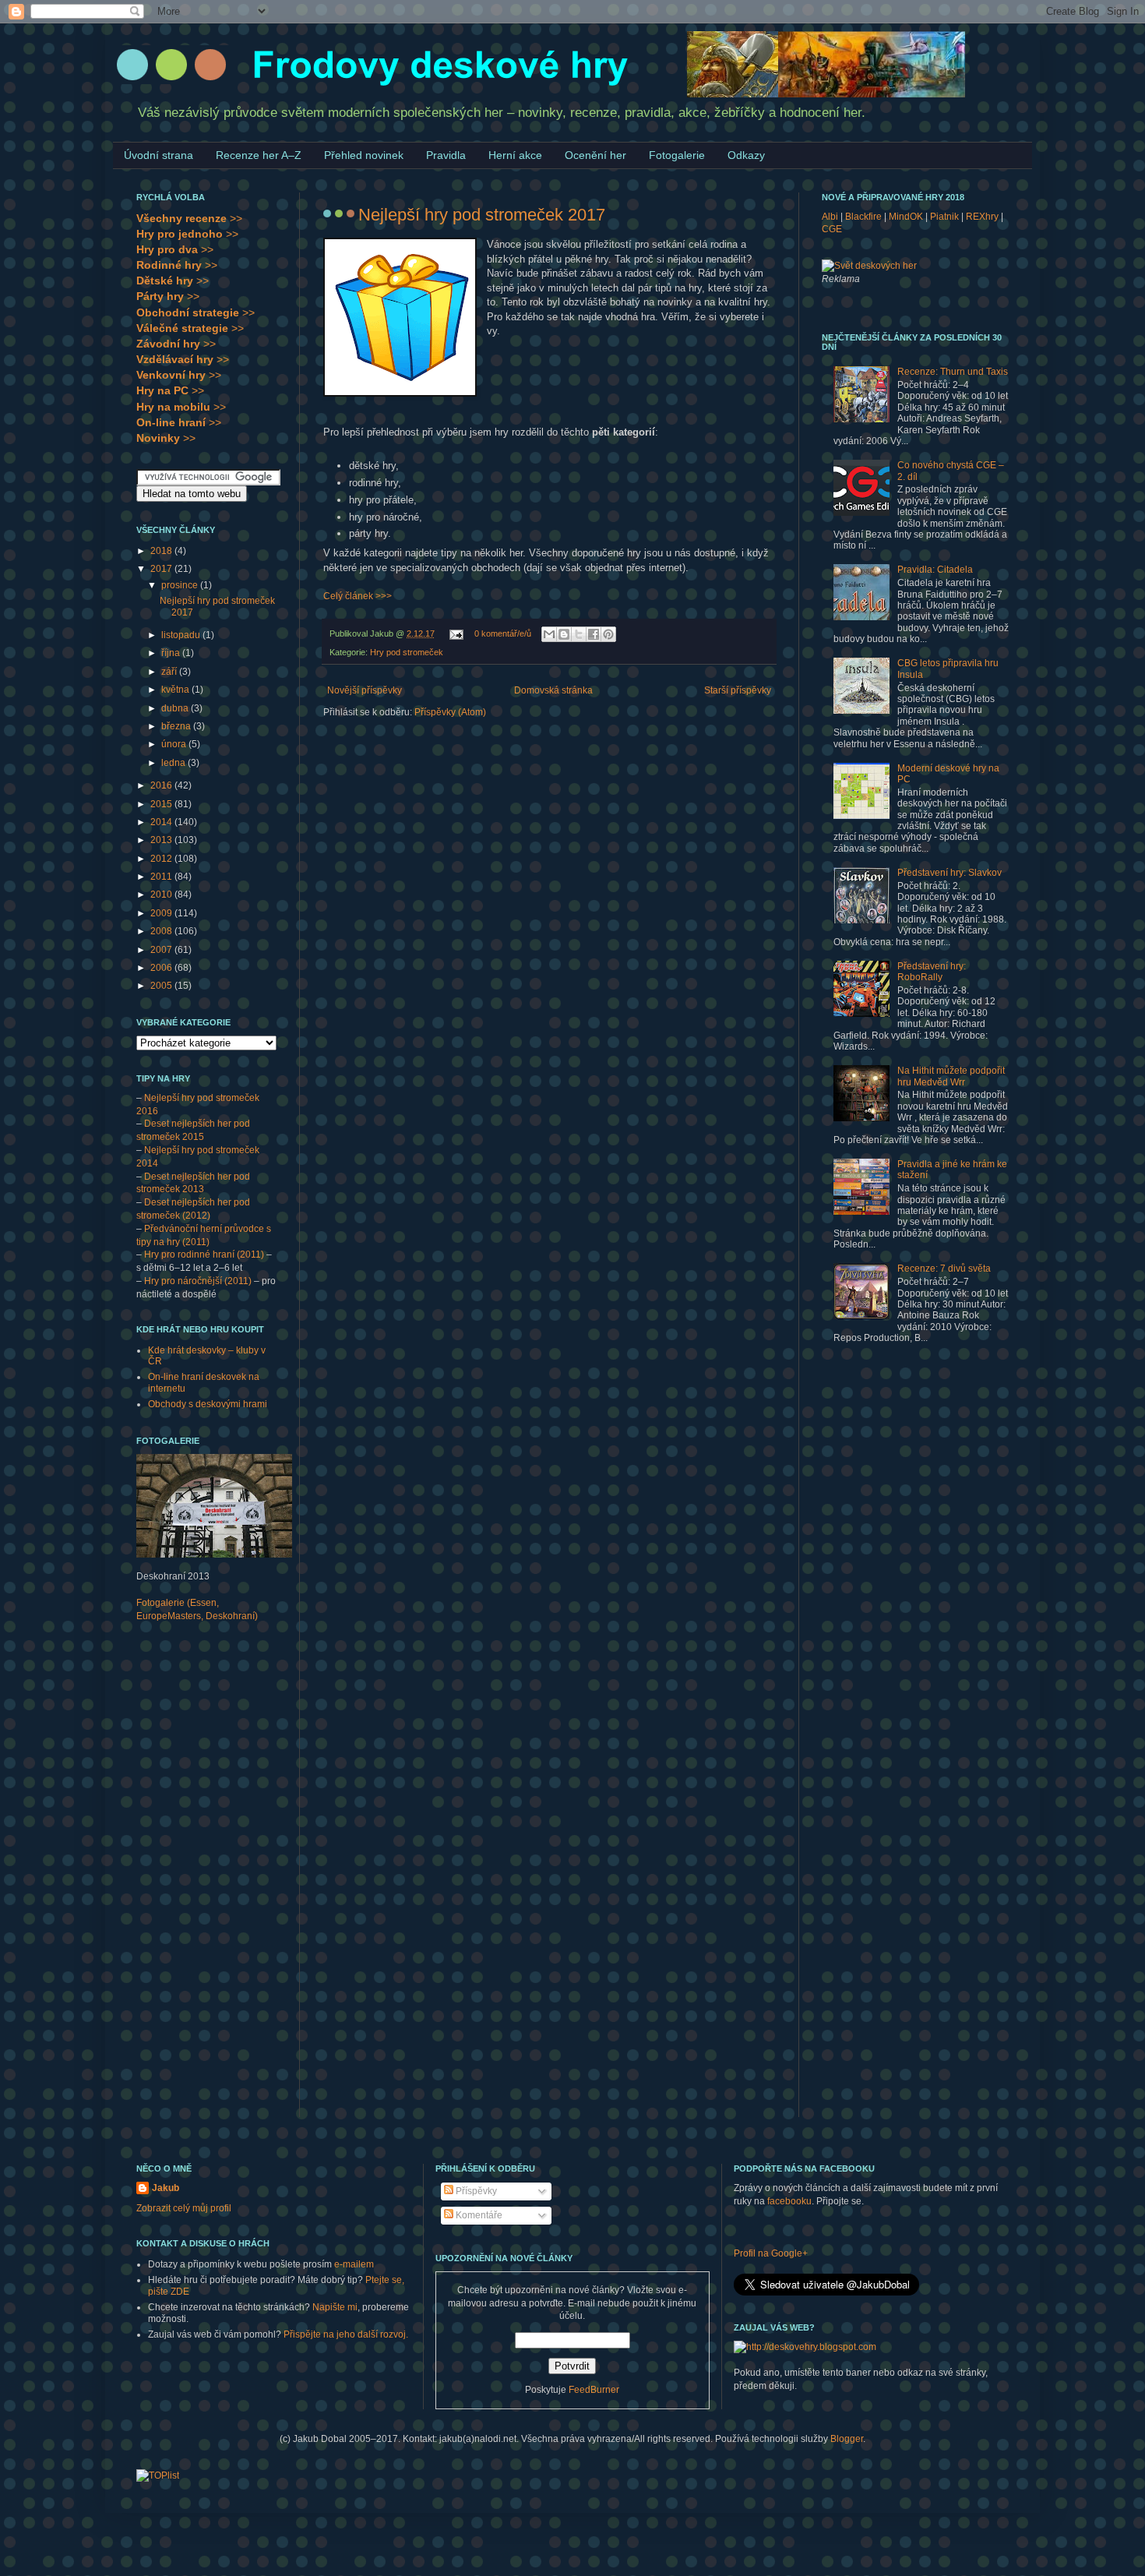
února (175, 744)
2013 (162, 840)
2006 (162, 968)
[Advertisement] (199, 1879)
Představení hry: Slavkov (949, 873)
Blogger (847, 2439)
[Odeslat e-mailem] (549, 634)
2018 (162, 551)
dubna (176, 708)
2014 (162, 822)
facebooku (789, 2201)
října (172, 653)
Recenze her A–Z (259, 155)
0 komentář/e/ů (503, 633)
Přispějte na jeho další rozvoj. (346, 2334)
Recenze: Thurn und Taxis (953, 372)
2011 (162, 877)
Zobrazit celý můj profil (184, 2208)
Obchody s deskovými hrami (208, 1404)
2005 (162, 986)
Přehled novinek (364, 155)
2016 (162, 785)
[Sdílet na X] (579, 634)
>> (189, 218)
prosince (181, 585)
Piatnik (944, 217)
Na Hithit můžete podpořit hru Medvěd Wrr (951, 1076)
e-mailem (354, 2264)
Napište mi (335, 2307)
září (170, 672)
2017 (162, 569)
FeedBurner (594, 2390)
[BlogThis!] (564, 634)
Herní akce (515, 155)
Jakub (166, 2188)
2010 (162, 895)
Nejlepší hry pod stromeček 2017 (482, 215)
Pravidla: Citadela (935, 570)
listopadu (182, 635)
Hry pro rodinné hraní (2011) (204, 1254)
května (176, 690)
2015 (162, 804)
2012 (162, 859)
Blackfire (863, 217)
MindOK (906, 217)
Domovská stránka (553, 690)
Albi (830, 217)
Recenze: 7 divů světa (944, 1269)
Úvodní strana (159, 155)
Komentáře (478, 2215)
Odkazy (746, 155)
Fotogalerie (677, 155)
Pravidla (446, 155)
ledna (174, 763)
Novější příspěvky (365, 690)
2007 (162, 950)
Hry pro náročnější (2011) (198, 1281)
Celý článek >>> (358, 596)
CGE (832, 229)
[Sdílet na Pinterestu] (608, 634)
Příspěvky (475, 2191)
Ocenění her (595, 155)
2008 (162, 931)
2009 (162, 913)
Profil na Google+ (771, 2253)
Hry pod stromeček (407, 652)
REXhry (982, 217)
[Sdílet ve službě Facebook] (594, 634)
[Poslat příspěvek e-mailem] (456, 633)
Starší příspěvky (738, 690)
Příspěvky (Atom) (450, 712)
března (177, 726)
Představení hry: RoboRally (932, 972)
